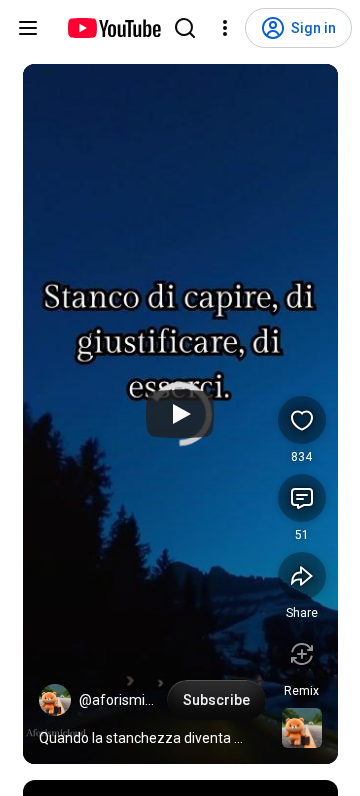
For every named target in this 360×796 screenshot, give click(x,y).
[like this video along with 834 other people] (302, 420)
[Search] (185, 28)
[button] (55, 700)
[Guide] (28, 28)
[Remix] (302, 654)
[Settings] (225, 28)
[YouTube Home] (113, 28)
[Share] (302, 576)
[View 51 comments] (302, 498)
